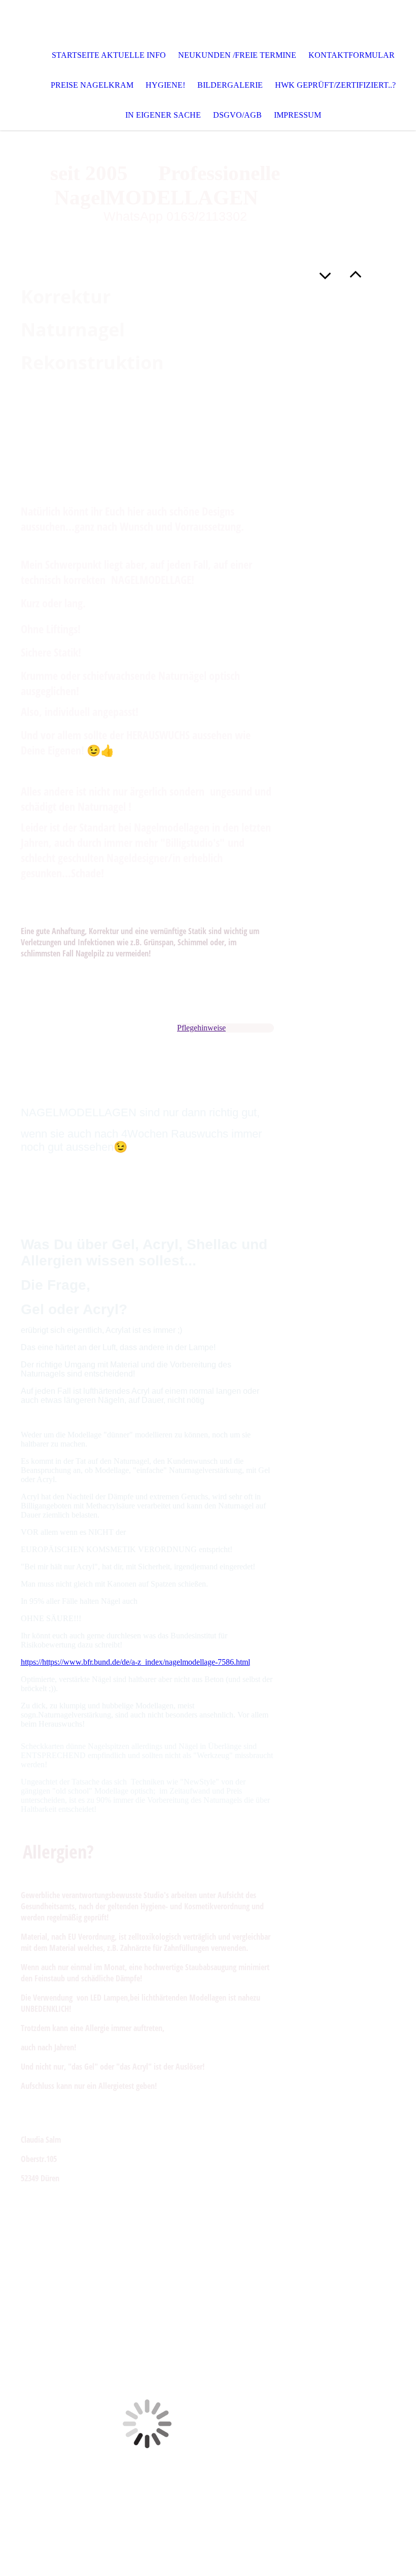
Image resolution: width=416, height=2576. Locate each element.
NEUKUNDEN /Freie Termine (237, 55)
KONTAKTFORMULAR (352, 55)
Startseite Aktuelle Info (109, 55)
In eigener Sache (163, 115)
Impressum (298, 115)
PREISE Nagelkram (92, 85)
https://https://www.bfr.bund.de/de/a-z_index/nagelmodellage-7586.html (135, 1662)
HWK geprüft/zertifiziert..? (335, 85)
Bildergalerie (230, 85)
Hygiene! (165, 85)
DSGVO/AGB (237, 115)
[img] (208, 20)
